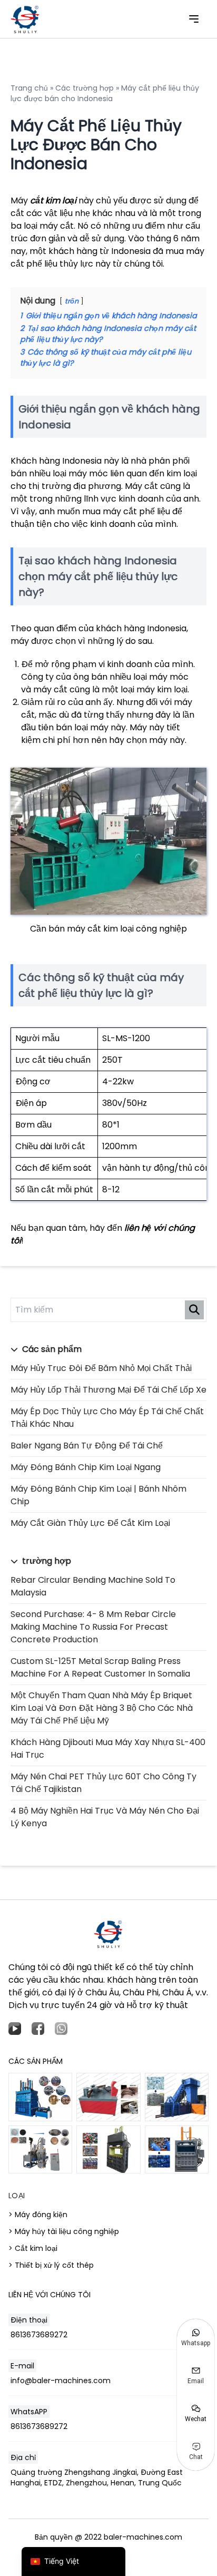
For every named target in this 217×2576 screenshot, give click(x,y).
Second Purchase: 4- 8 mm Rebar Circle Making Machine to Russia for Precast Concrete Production (93, 1627)
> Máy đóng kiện (38, 2215)
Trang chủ (29, 88)
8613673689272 (39, 2335)
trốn (72, 301)
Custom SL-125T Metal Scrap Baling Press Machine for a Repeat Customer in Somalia (100, 1667)
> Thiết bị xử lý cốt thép (51, 2265)
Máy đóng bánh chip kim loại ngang (86, 1467)
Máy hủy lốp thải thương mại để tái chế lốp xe (108, 1390)
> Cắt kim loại (33, 2248)
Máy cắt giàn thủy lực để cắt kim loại (90, 1523)
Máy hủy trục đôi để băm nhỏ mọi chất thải (101, 1368)
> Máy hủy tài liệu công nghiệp (64, 2231)
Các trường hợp (85, 88)
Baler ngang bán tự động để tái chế (87, 1446)
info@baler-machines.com (61, 2381)
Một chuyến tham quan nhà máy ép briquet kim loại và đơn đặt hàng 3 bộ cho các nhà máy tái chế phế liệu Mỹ (102, 1708)
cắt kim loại (53, 200)
